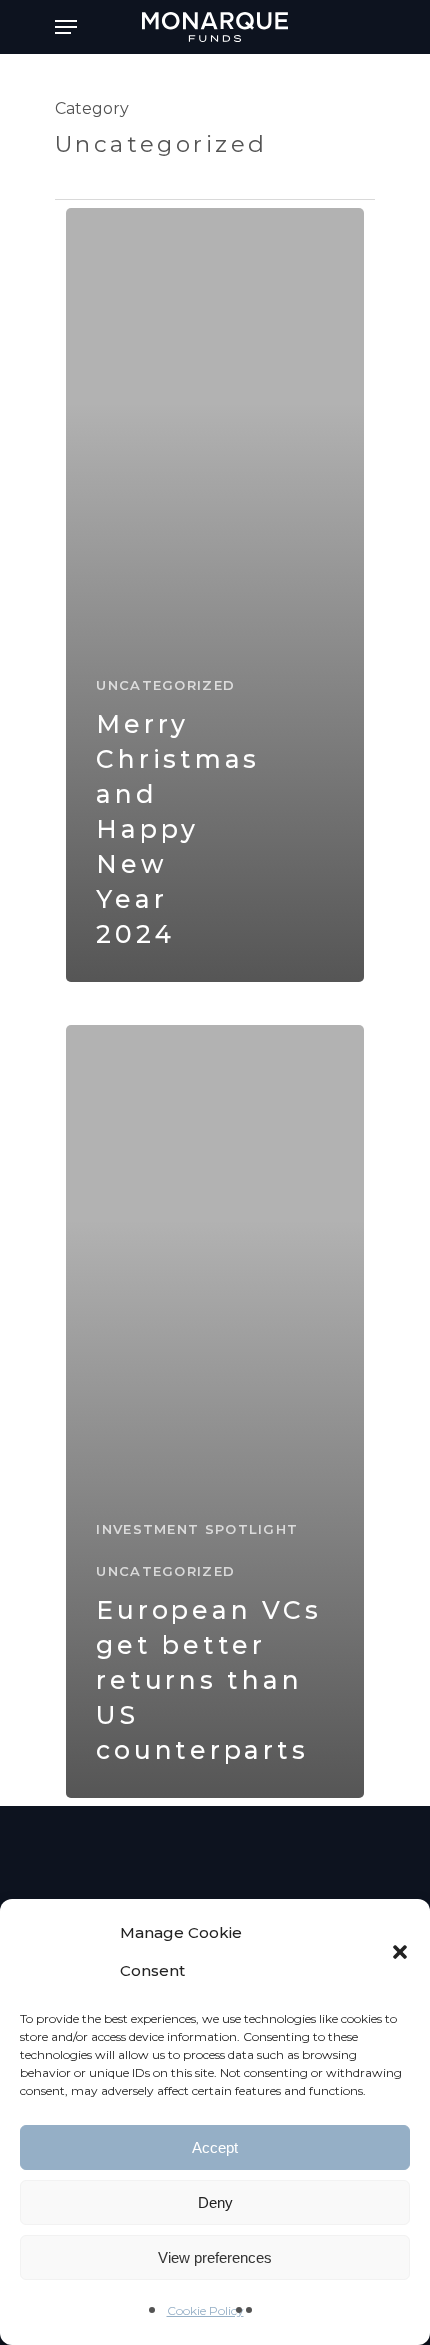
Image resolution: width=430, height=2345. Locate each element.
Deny (215, 2202)
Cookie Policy (205, 2310)
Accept (215, 2147)
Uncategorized (165, 685)
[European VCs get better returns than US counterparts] (214, 1412)
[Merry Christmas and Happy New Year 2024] (214, 595)
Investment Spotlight (197, 1529)
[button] (400, 1952)
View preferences (215, 2257)
